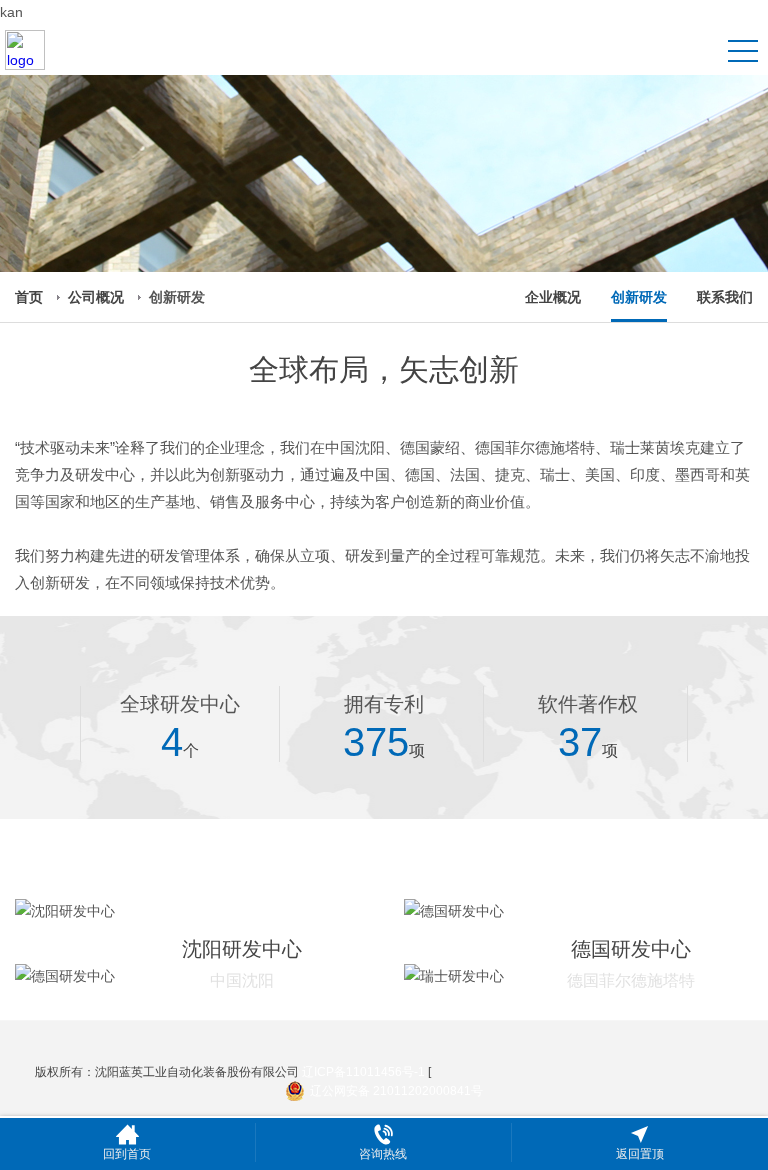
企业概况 (553, 297)
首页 (29, 297)
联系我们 (725, 297)
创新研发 (639, 297)
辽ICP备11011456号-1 (363, 1072)
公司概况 (96, 297)
